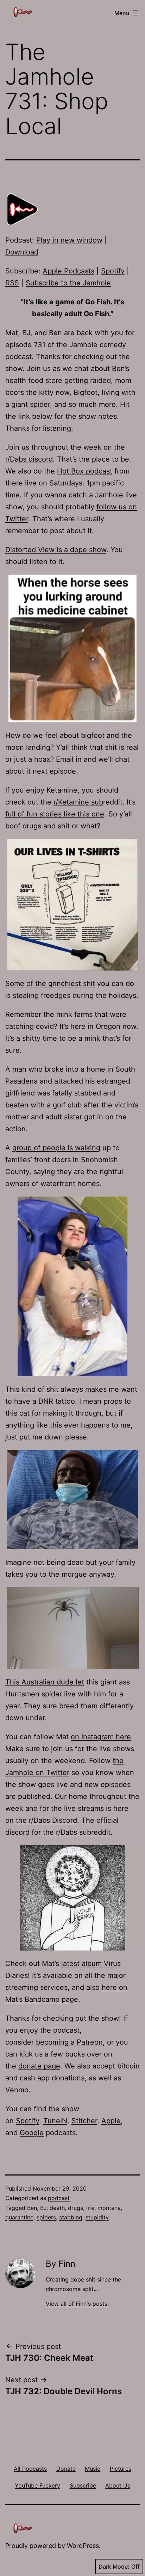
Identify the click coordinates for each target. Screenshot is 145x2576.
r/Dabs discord (29, 459)
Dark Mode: (114, 2567)
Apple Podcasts (68, 271)
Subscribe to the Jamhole (68, 283)
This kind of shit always (44, 1389)
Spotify (113, 271)
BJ (43, 2208)
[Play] (23, 209)
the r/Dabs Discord (46, 1820)
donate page (39, 2066)
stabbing (71, 2217)
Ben (32, 2208)
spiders (46, 2217)
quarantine (19, 2217)
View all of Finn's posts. (77, 2304)
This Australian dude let (45, 1682)
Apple (111, 2121)
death (57, 2208)
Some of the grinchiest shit (50, 984)
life (90, 2208)
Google (32, 2133)
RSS (12, 283)
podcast (59, 2198)
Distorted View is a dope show (56, 550)
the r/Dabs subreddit (77, 1832)
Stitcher (84, 2121)
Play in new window (69, 240)
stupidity (97, 2217)
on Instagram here (101, 1737)
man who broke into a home (59, 1069)
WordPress (83, 2546)
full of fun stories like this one (55, 814)
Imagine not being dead (45, 1562)
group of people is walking (56, 1148)
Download (22, 252)
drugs (75, 2208)
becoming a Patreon (69, 2042)
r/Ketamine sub (78, 802)
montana (109, 2208)
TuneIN (55, 2121)
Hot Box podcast (85, 471)
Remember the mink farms (49, 1014)
